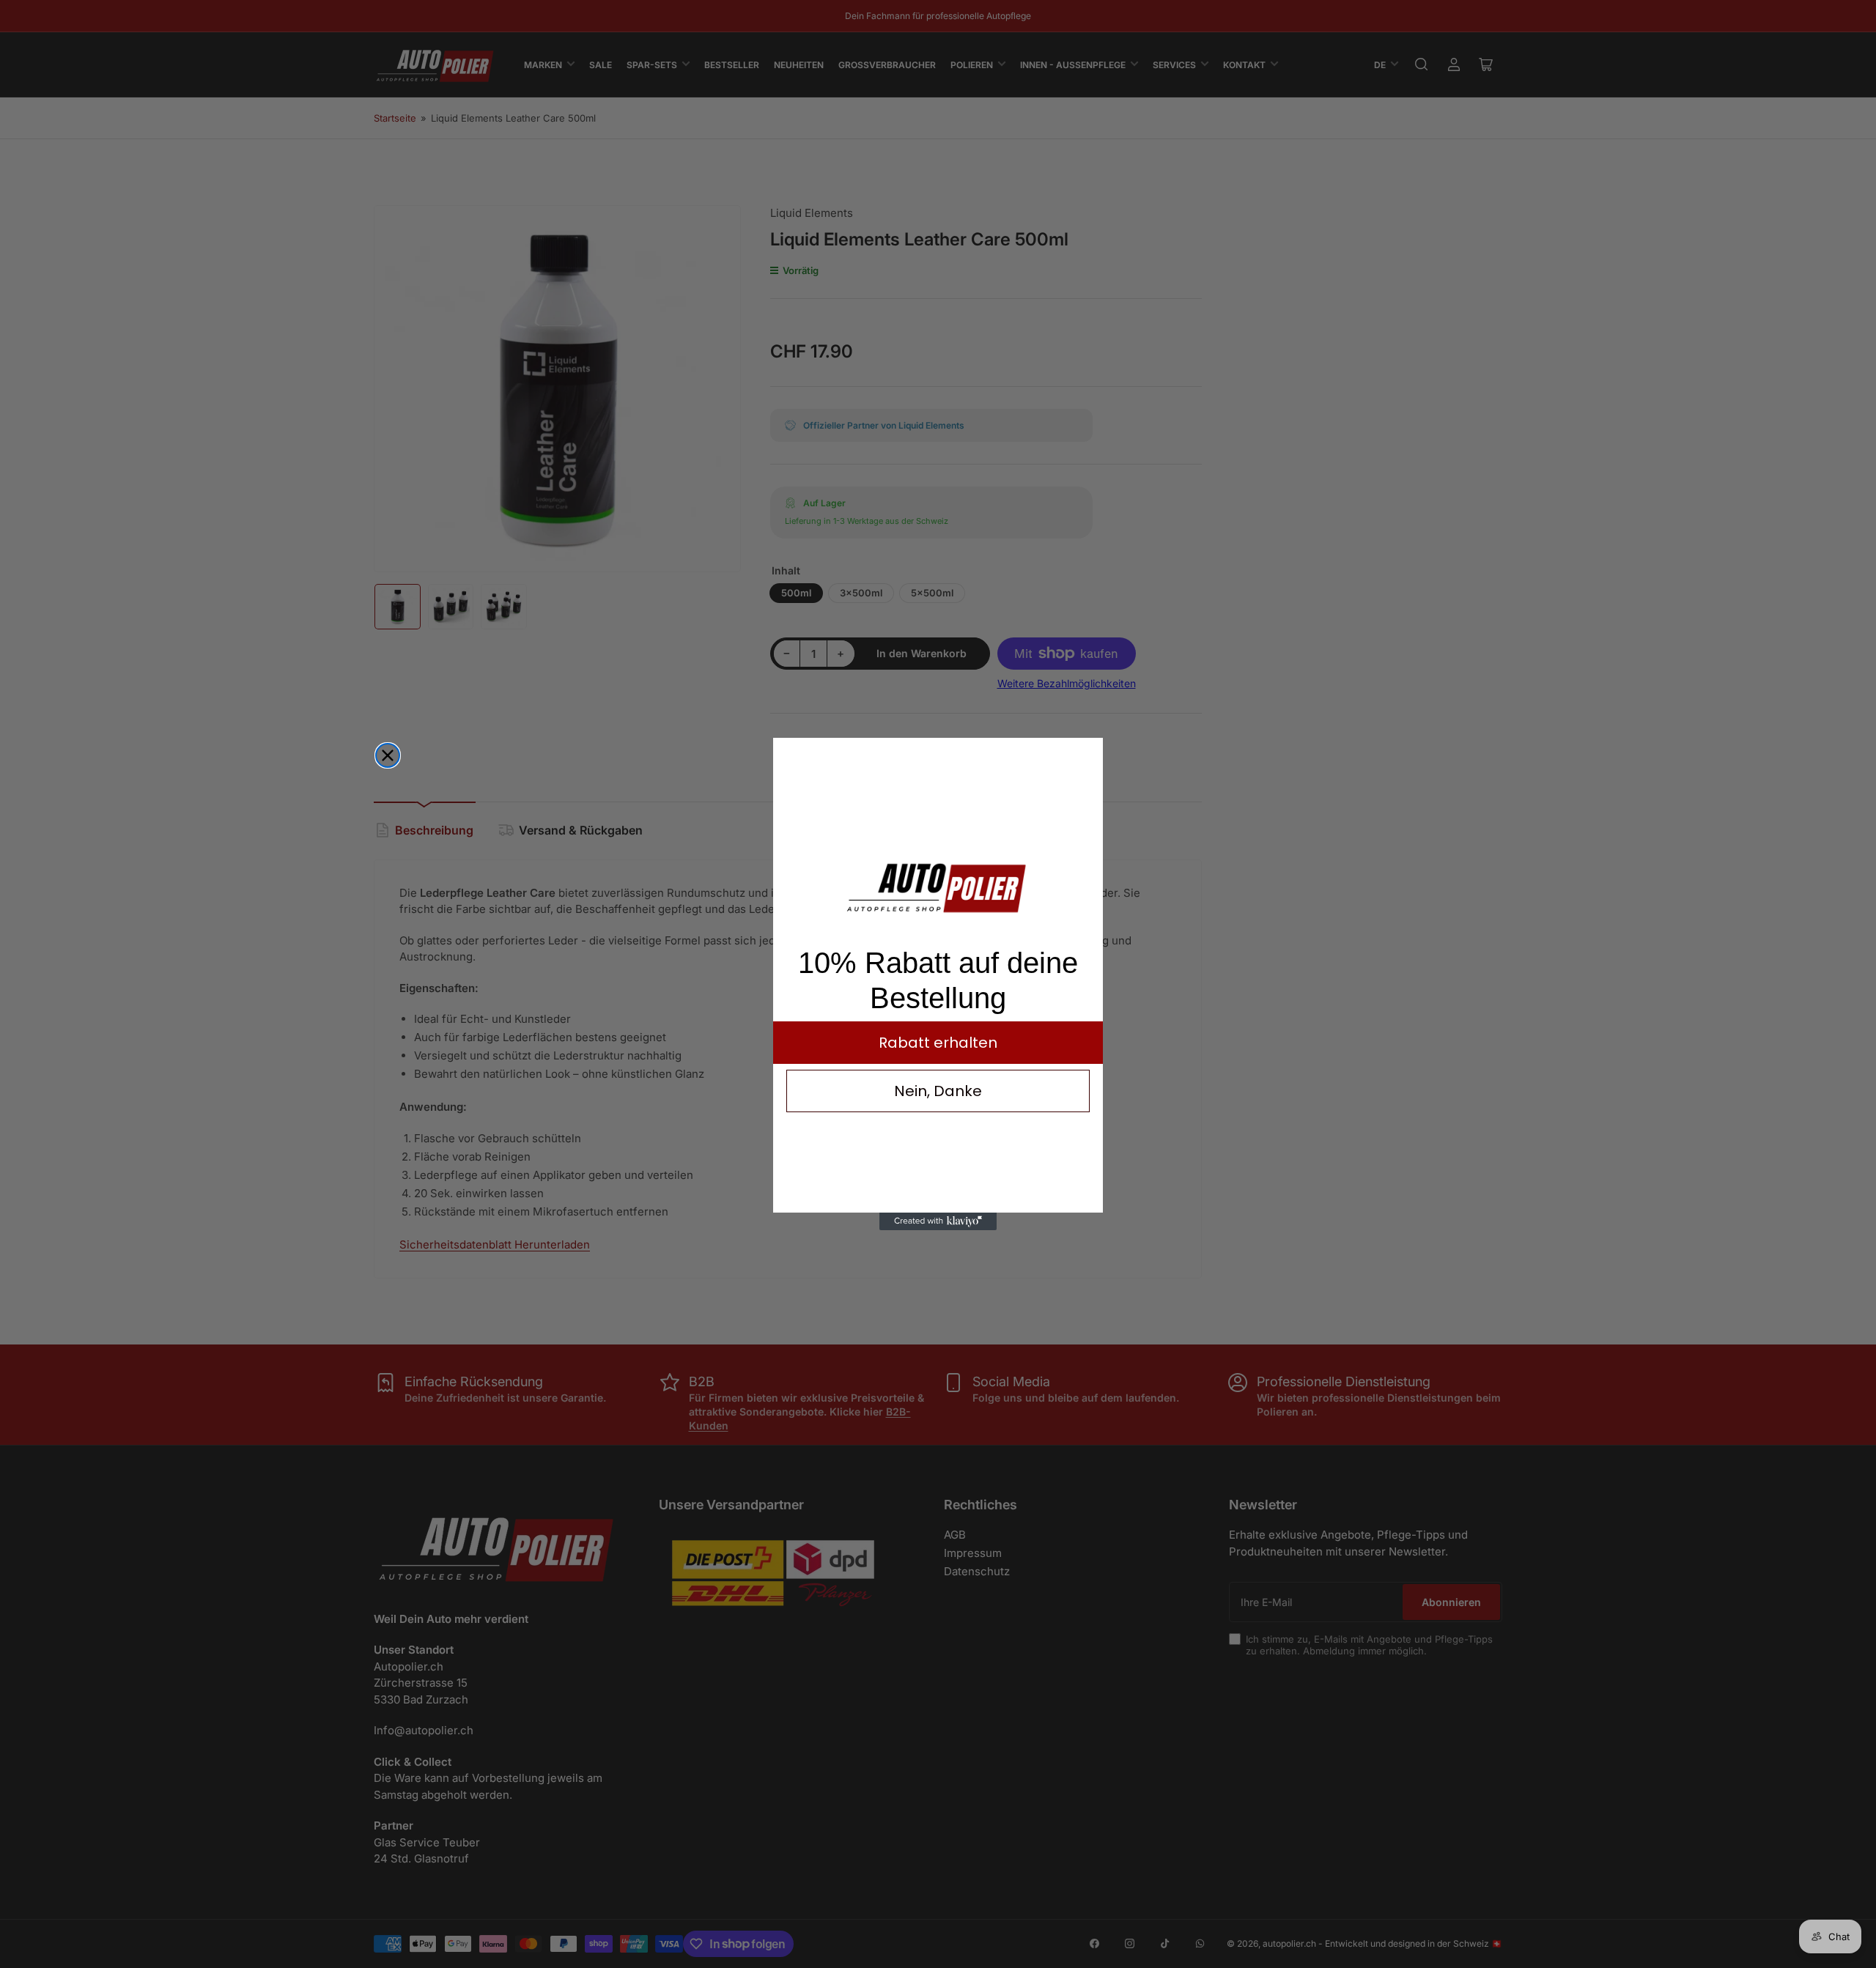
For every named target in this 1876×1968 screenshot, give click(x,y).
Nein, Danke (938, 1091)
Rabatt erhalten (938, 1043)
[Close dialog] (388, 755)
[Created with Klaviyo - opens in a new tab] (938, 1221)
